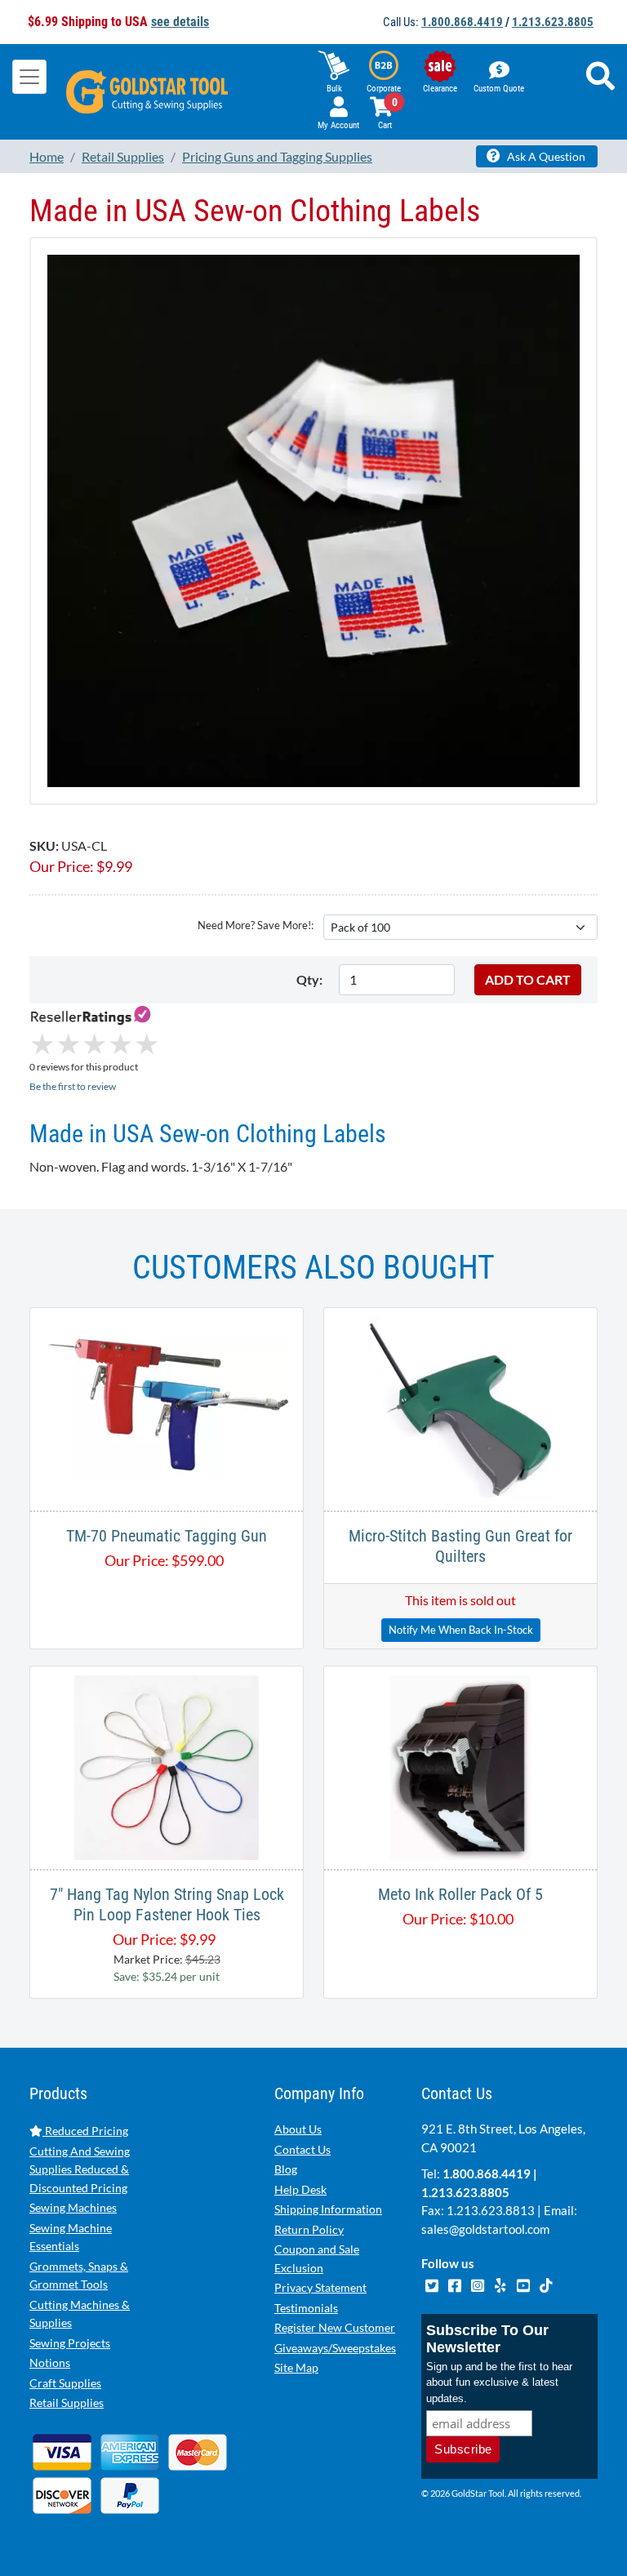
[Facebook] (456, 2283)
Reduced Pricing (85, 2131)
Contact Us (302, 2149)
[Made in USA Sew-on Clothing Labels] (313, 519)
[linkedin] (501, 2283)
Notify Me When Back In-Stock (461, 1630)
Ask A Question (545, 156)
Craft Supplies (65, 2383)
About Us (298, 2129)
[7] (167, 1766)
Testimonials (306, 2308)
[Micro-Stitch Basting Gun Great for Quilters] (460, 1407)
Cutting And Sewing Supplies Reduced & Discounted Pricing (80, 2169)
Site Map (296, 2367)
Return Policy (309, 2229)
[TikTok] (546, 2283)
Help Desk (300, 2189)
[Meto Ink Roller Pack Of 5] (460, 1766)
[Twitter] (433, 2283)
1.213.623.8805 (553, 22)
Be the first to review (73, 1086)
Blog (286, 2169)
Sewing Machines (73, 2207)
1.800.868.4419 (462, 22)
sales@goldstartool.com (485, 2229)
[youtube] (524, 2283)
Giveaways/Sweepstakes (335, 2348)
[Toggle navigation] (29, 77)
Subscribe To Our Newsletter (487, 2339)
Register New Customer (335, 2327)
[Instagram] (478, 2283)
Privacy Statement (320, 2287)
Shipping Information (328, 2209)
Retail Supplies (67, 2402)
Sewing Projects (70, 2343)
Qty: (309, 979)
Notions (50, 2362)
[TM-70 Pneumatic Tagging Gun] (167, 1407)
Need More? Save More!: (256, 925)
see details (180, 22)
